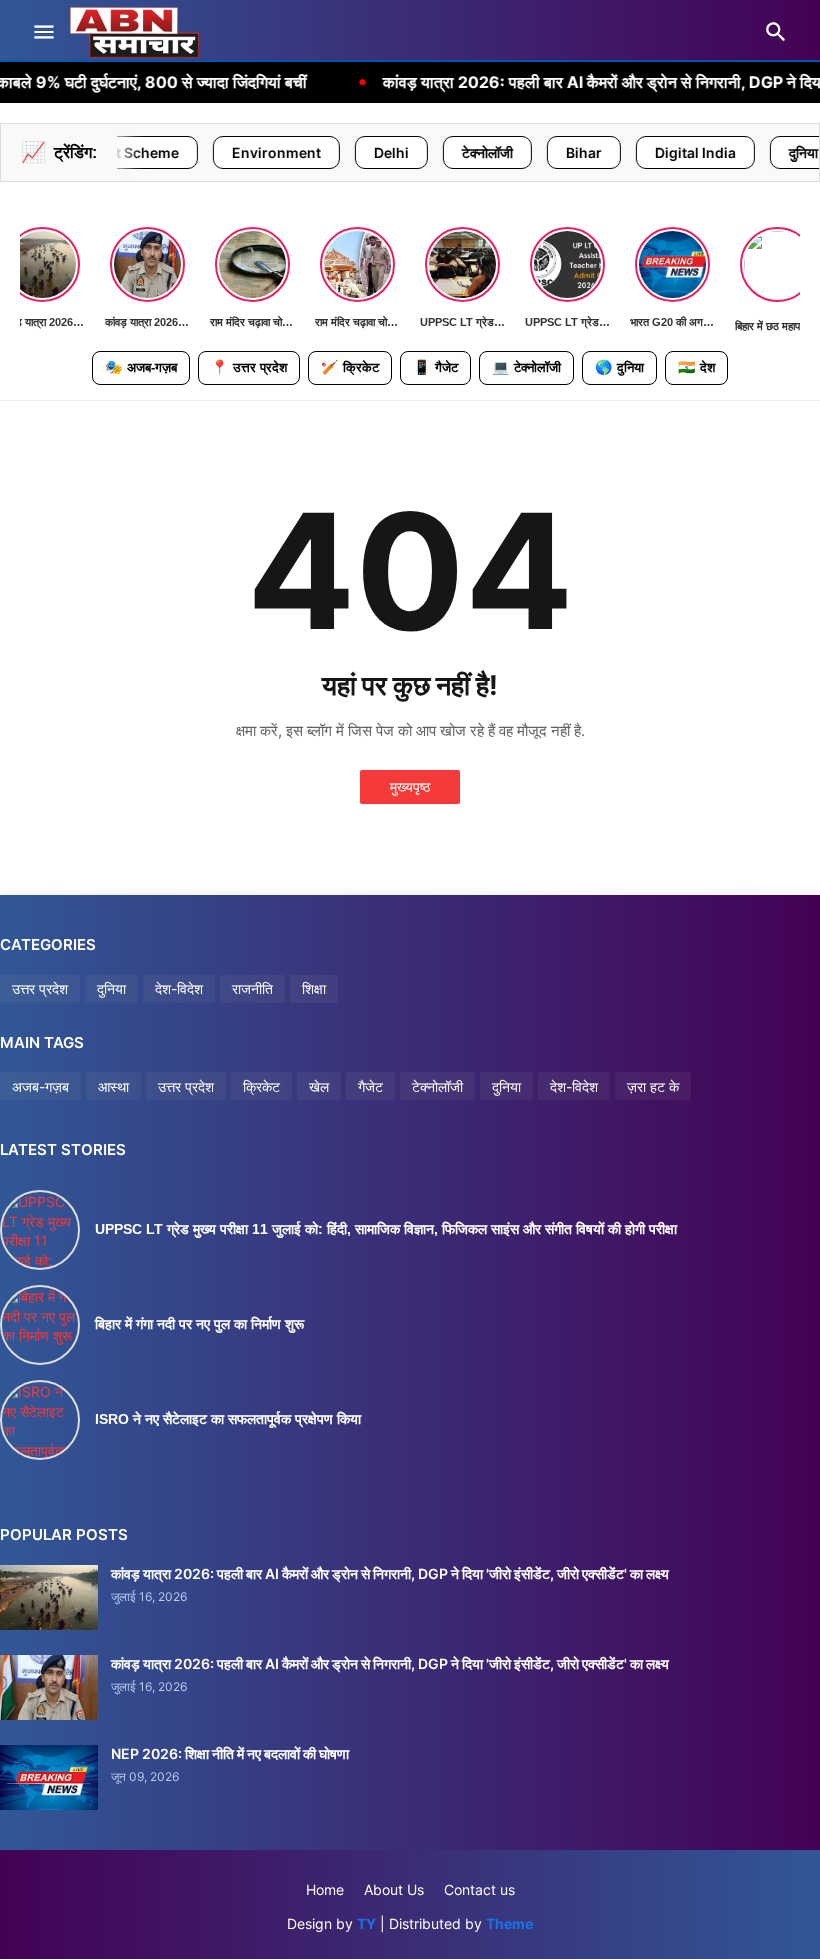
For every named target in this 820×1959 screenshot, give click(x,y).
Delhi (315, 152)
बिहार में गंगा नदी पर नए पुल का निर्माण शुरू (199, 1324)
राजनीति (252, 988)
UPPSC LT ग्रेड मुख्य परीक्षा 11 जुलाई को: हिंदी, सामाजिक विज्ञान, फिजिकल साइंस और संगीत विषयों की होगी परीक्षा (386, 1229)
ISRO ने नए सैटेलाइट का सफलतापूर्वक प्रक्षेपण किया (228, 1419)
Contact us (479, 1889)
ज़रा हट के (653, 1086)
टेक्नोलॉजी (411, 152)
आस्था (113, 1086)
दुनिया (727, 152)
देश (696, 367)
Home (325, 1889)
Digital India (619, 152)
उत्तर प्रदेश (249, 367)
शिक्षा (314, 988)
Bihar (508, 152)
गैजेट (435, 367)
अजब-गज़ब (141, 367)
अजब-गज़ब (40, 1086)
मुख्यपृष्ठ (410, 786)
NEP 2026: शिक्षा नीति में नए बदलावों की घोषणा (230, 1753)
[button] (42, 33)
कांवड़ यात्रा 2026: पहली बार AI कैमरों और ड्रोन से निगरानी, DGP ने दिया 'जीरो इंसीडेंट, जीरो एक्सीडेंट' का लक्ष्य (390, 1573)
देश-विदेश (179, 988)
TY (366, 1923)
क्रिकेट (350, 367)
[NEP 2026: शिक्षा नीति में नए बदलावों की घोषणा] (49, 1777)
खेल (319, 1086)
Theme (509, 1923)
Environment (200, 152)
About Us (394, 1889)
